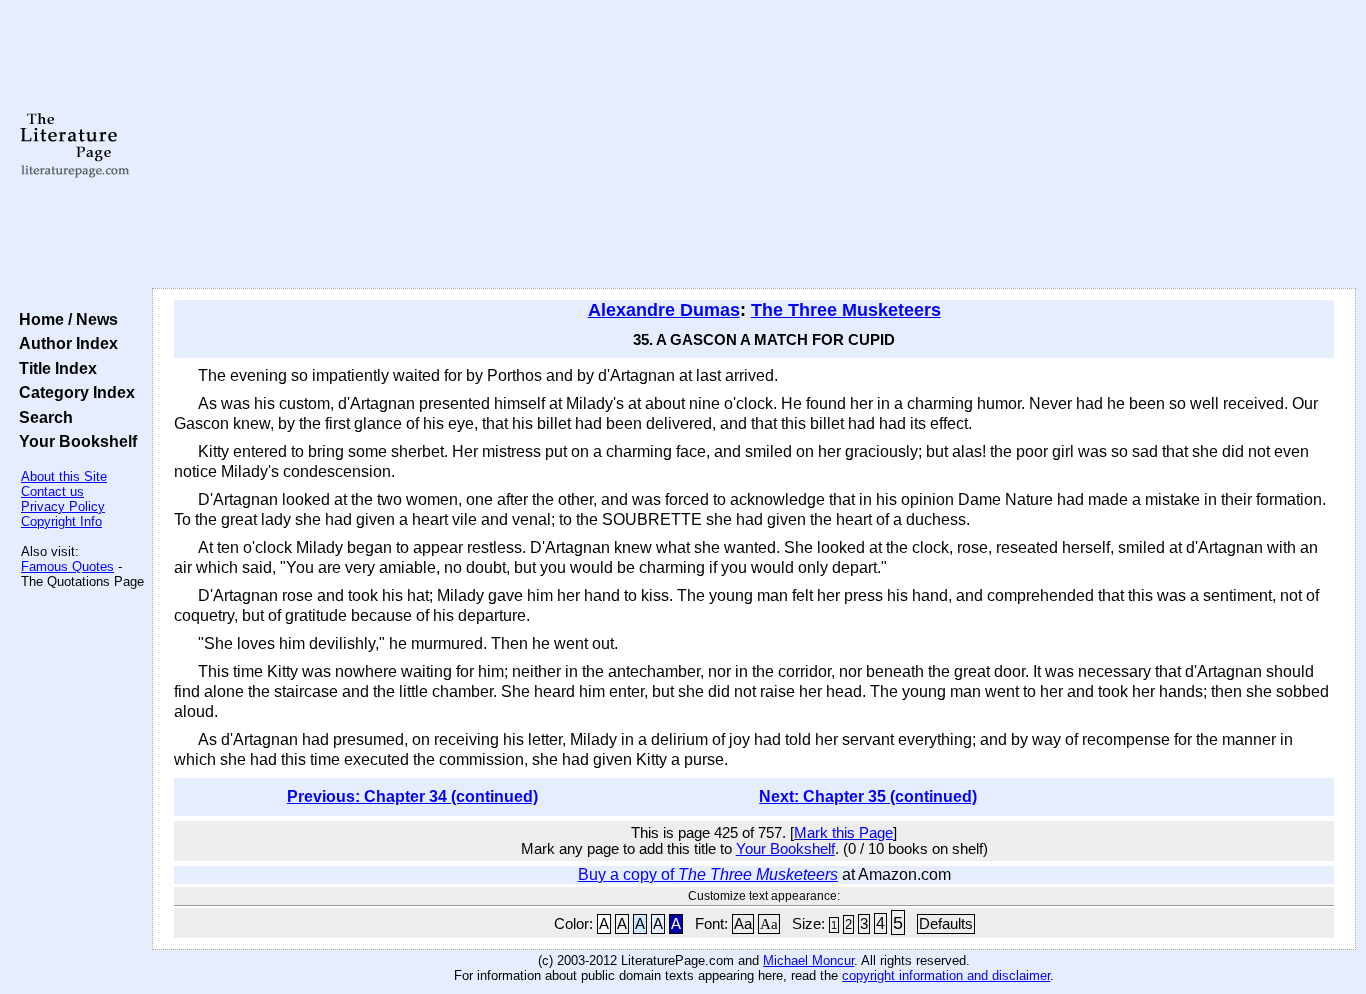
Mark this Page (843, 833)
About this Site (64, 476)
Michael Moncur (808, 960)
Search (42, 417)
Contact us (52, 491)
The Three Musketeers (846, 310)
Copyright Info (61, 521)
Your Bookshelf (74, 441)
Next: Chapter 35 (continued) (868, 796)
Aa (743, 924)
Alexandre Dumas (664, 310)
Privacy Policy (63, 506)
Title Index (54, 368)
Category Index (73, 392)
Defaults (946, 924)
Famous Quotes (67, 566)
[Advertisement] (754, 145)
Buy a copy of (708, 874)
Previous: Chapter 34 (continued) (412, 796)
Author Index (64, 343)
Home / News (64, 319)
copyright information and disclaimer (946, 975)
